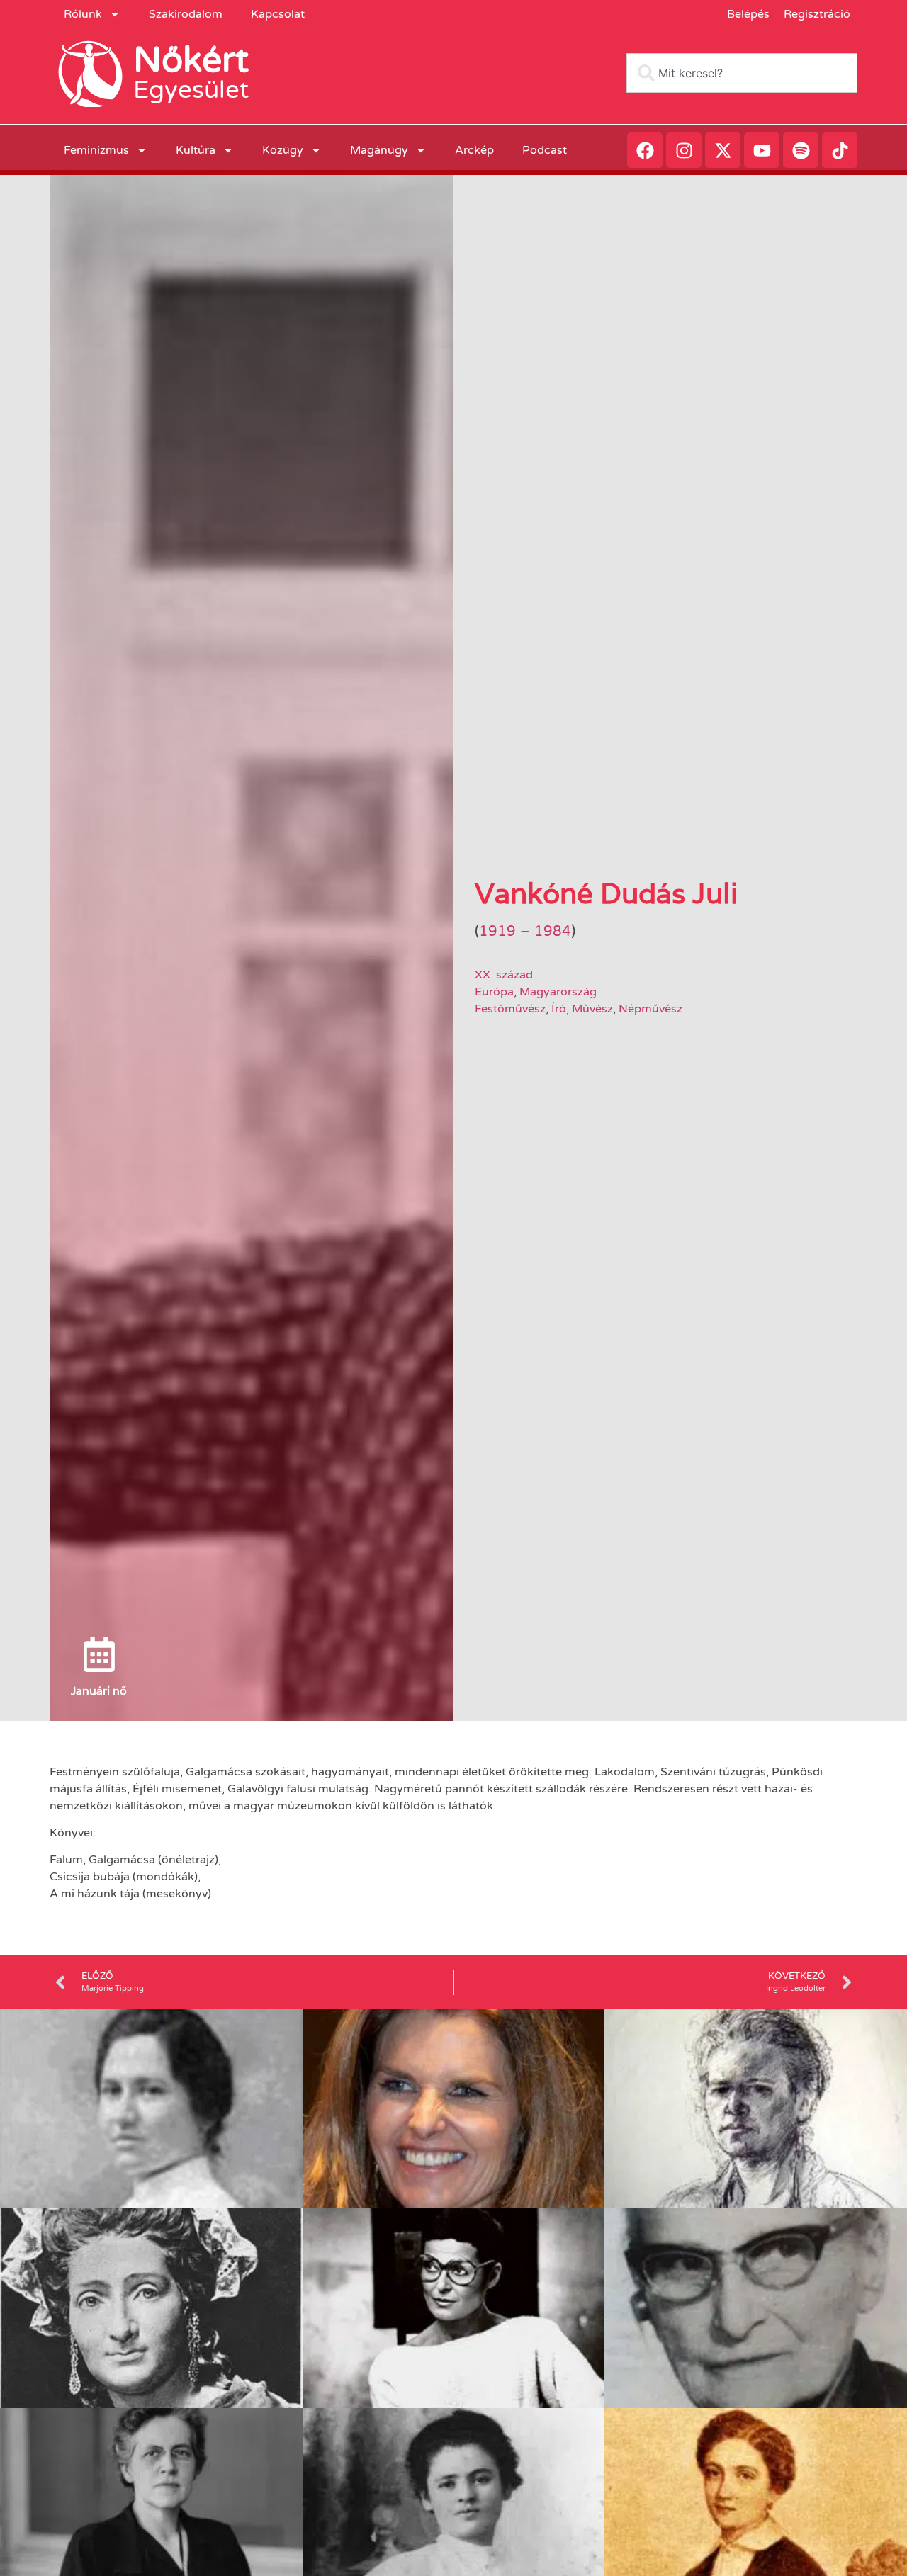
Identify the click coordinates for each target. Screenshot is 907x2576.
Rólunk (83, 14)
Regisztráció (817, 14)
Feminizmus (96, 150)
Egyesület (191, 90)
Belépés (748, 14)
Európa (494, 992)
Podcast (545, 150)
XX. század (504, 975)
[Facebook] (645, 150)
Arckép (474, 150)
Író (559, 1009)
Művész (592, 1009)
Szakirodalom (186, 14)
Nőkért (191, 60)
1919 (497, 932)
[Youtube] (762, 150)
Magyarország (558, 992)
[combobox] (742, 73)
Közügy (283, 150)
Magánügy (379, 150)
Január (89, 1691)
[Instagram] (684, 150)
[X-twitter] (723, 150)
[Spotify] (801, 150)
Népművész (650, 1009)
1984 (553, 932)
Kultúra (196, 150)
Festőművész (510, 1009)
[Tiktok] (840, 150)
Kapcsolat (278, 14)
